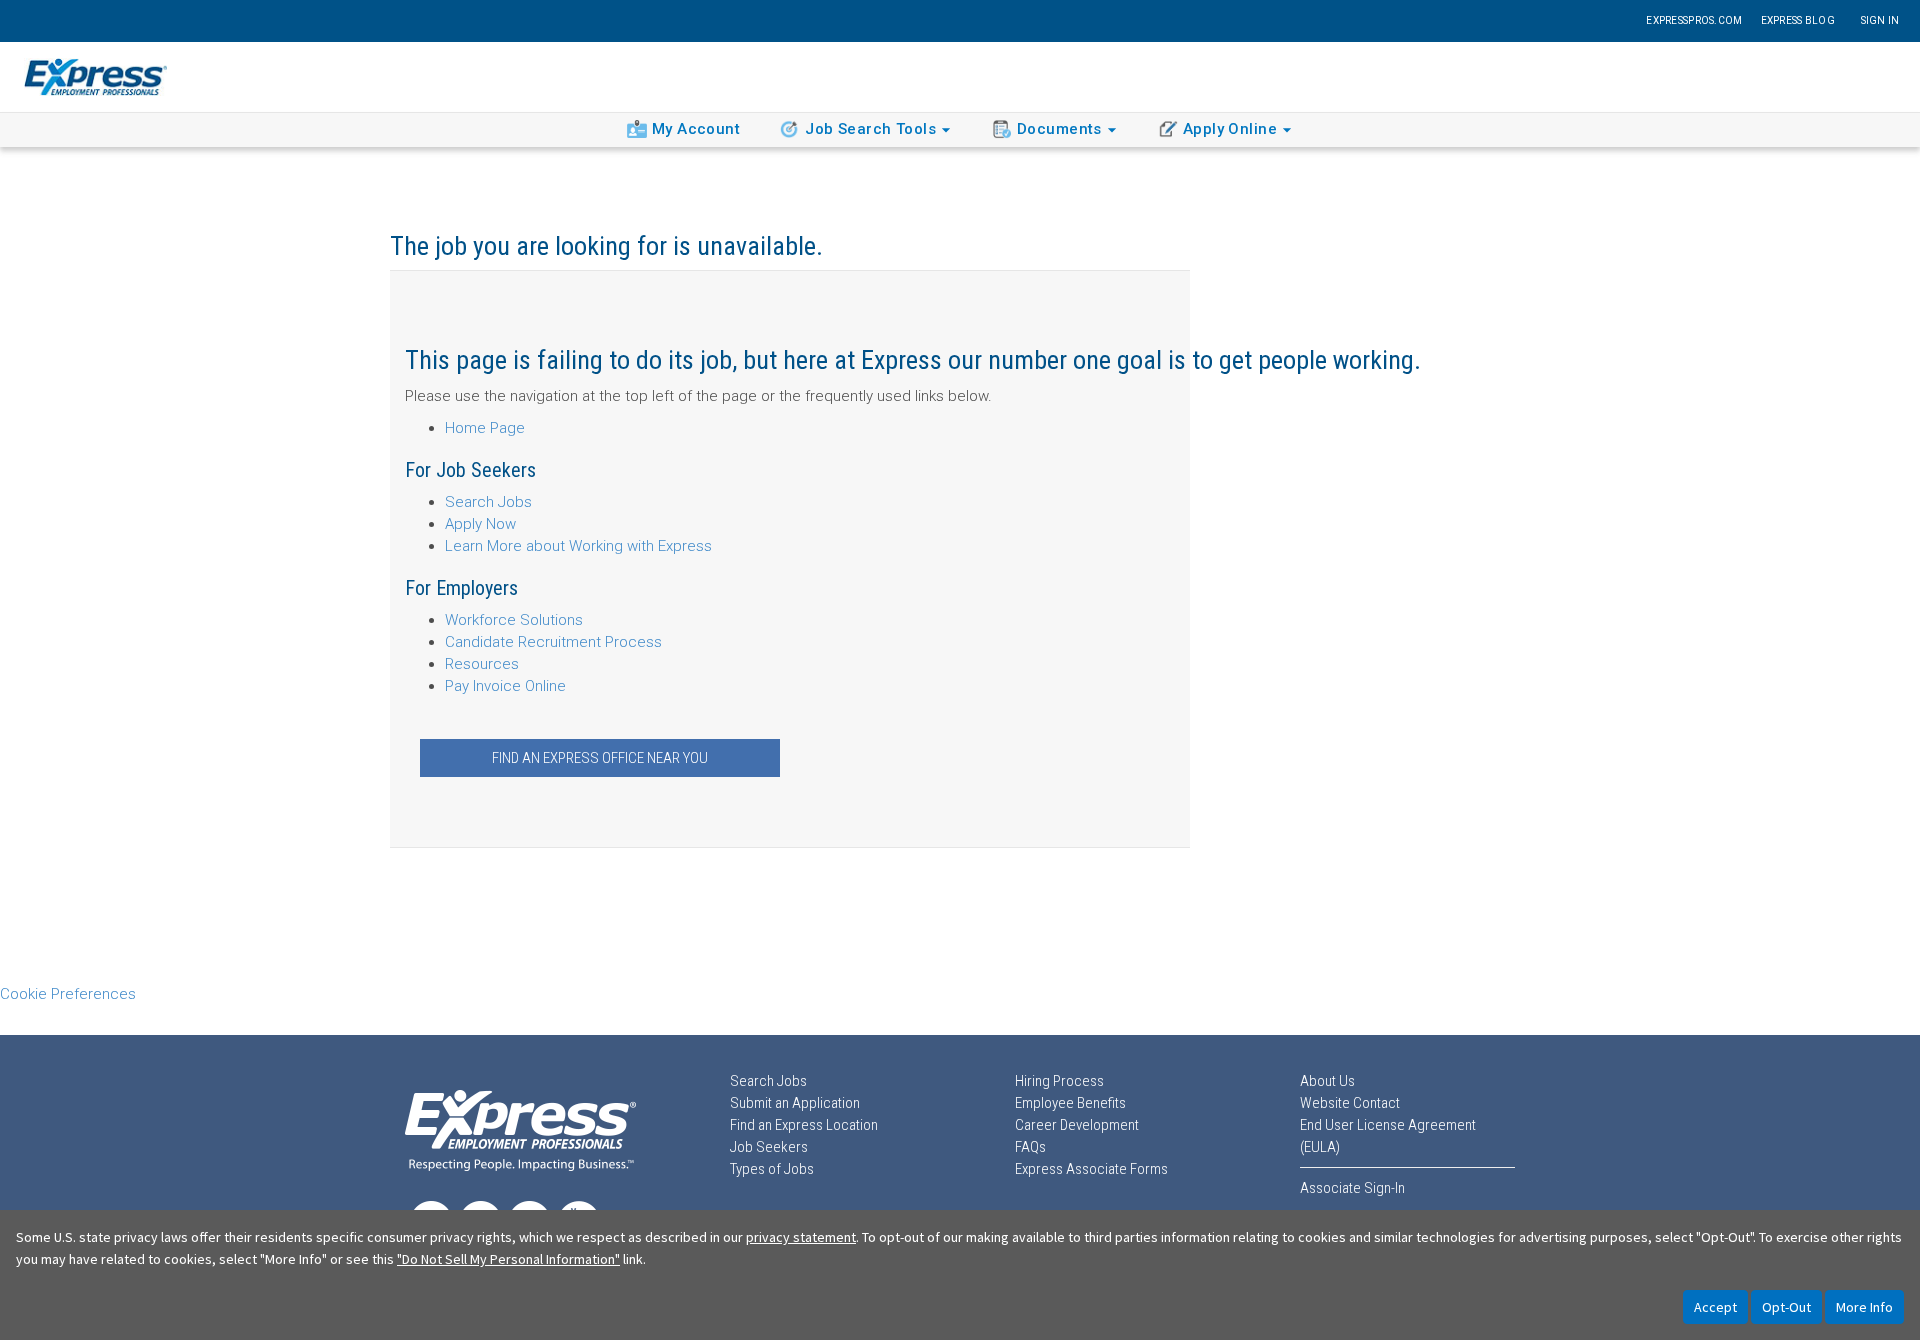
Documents (1059, 129)
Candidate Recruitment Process (553, 642)
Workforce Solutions (514, 620)
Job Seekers (769, 1147)
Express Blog (1798, 20)
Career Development (1077, 1125)
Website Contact (1350, 1103)
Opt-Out (1786, 1307)
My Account (696, 129)
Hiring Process (1059, 1081)
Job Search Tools (870, 129)
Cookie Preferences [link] (68, 994)
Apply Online (1230, 129)
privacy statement (801, 1237)
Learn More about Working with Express (578, 546)
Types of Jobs (772, 1169)
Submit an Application (795, 1103)
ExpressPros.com (1694, 20)
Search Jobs (488, 502)
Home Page (485, 428)
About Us (1327, 1081)
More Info (1864, 1307)
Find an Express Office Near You (600, 758)
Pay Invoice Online (505, 686)
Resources (482, 664)
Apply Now (480, 524)
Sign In (1880, 20)
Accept (1715, 1307)
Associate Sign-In (1352, 1188)
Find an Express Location (804, 1125)
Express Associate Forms (1091, 1169)
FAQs (1030, 1147)
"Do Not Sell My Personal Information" (508, 1259)
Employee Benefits (1070, 1103)
